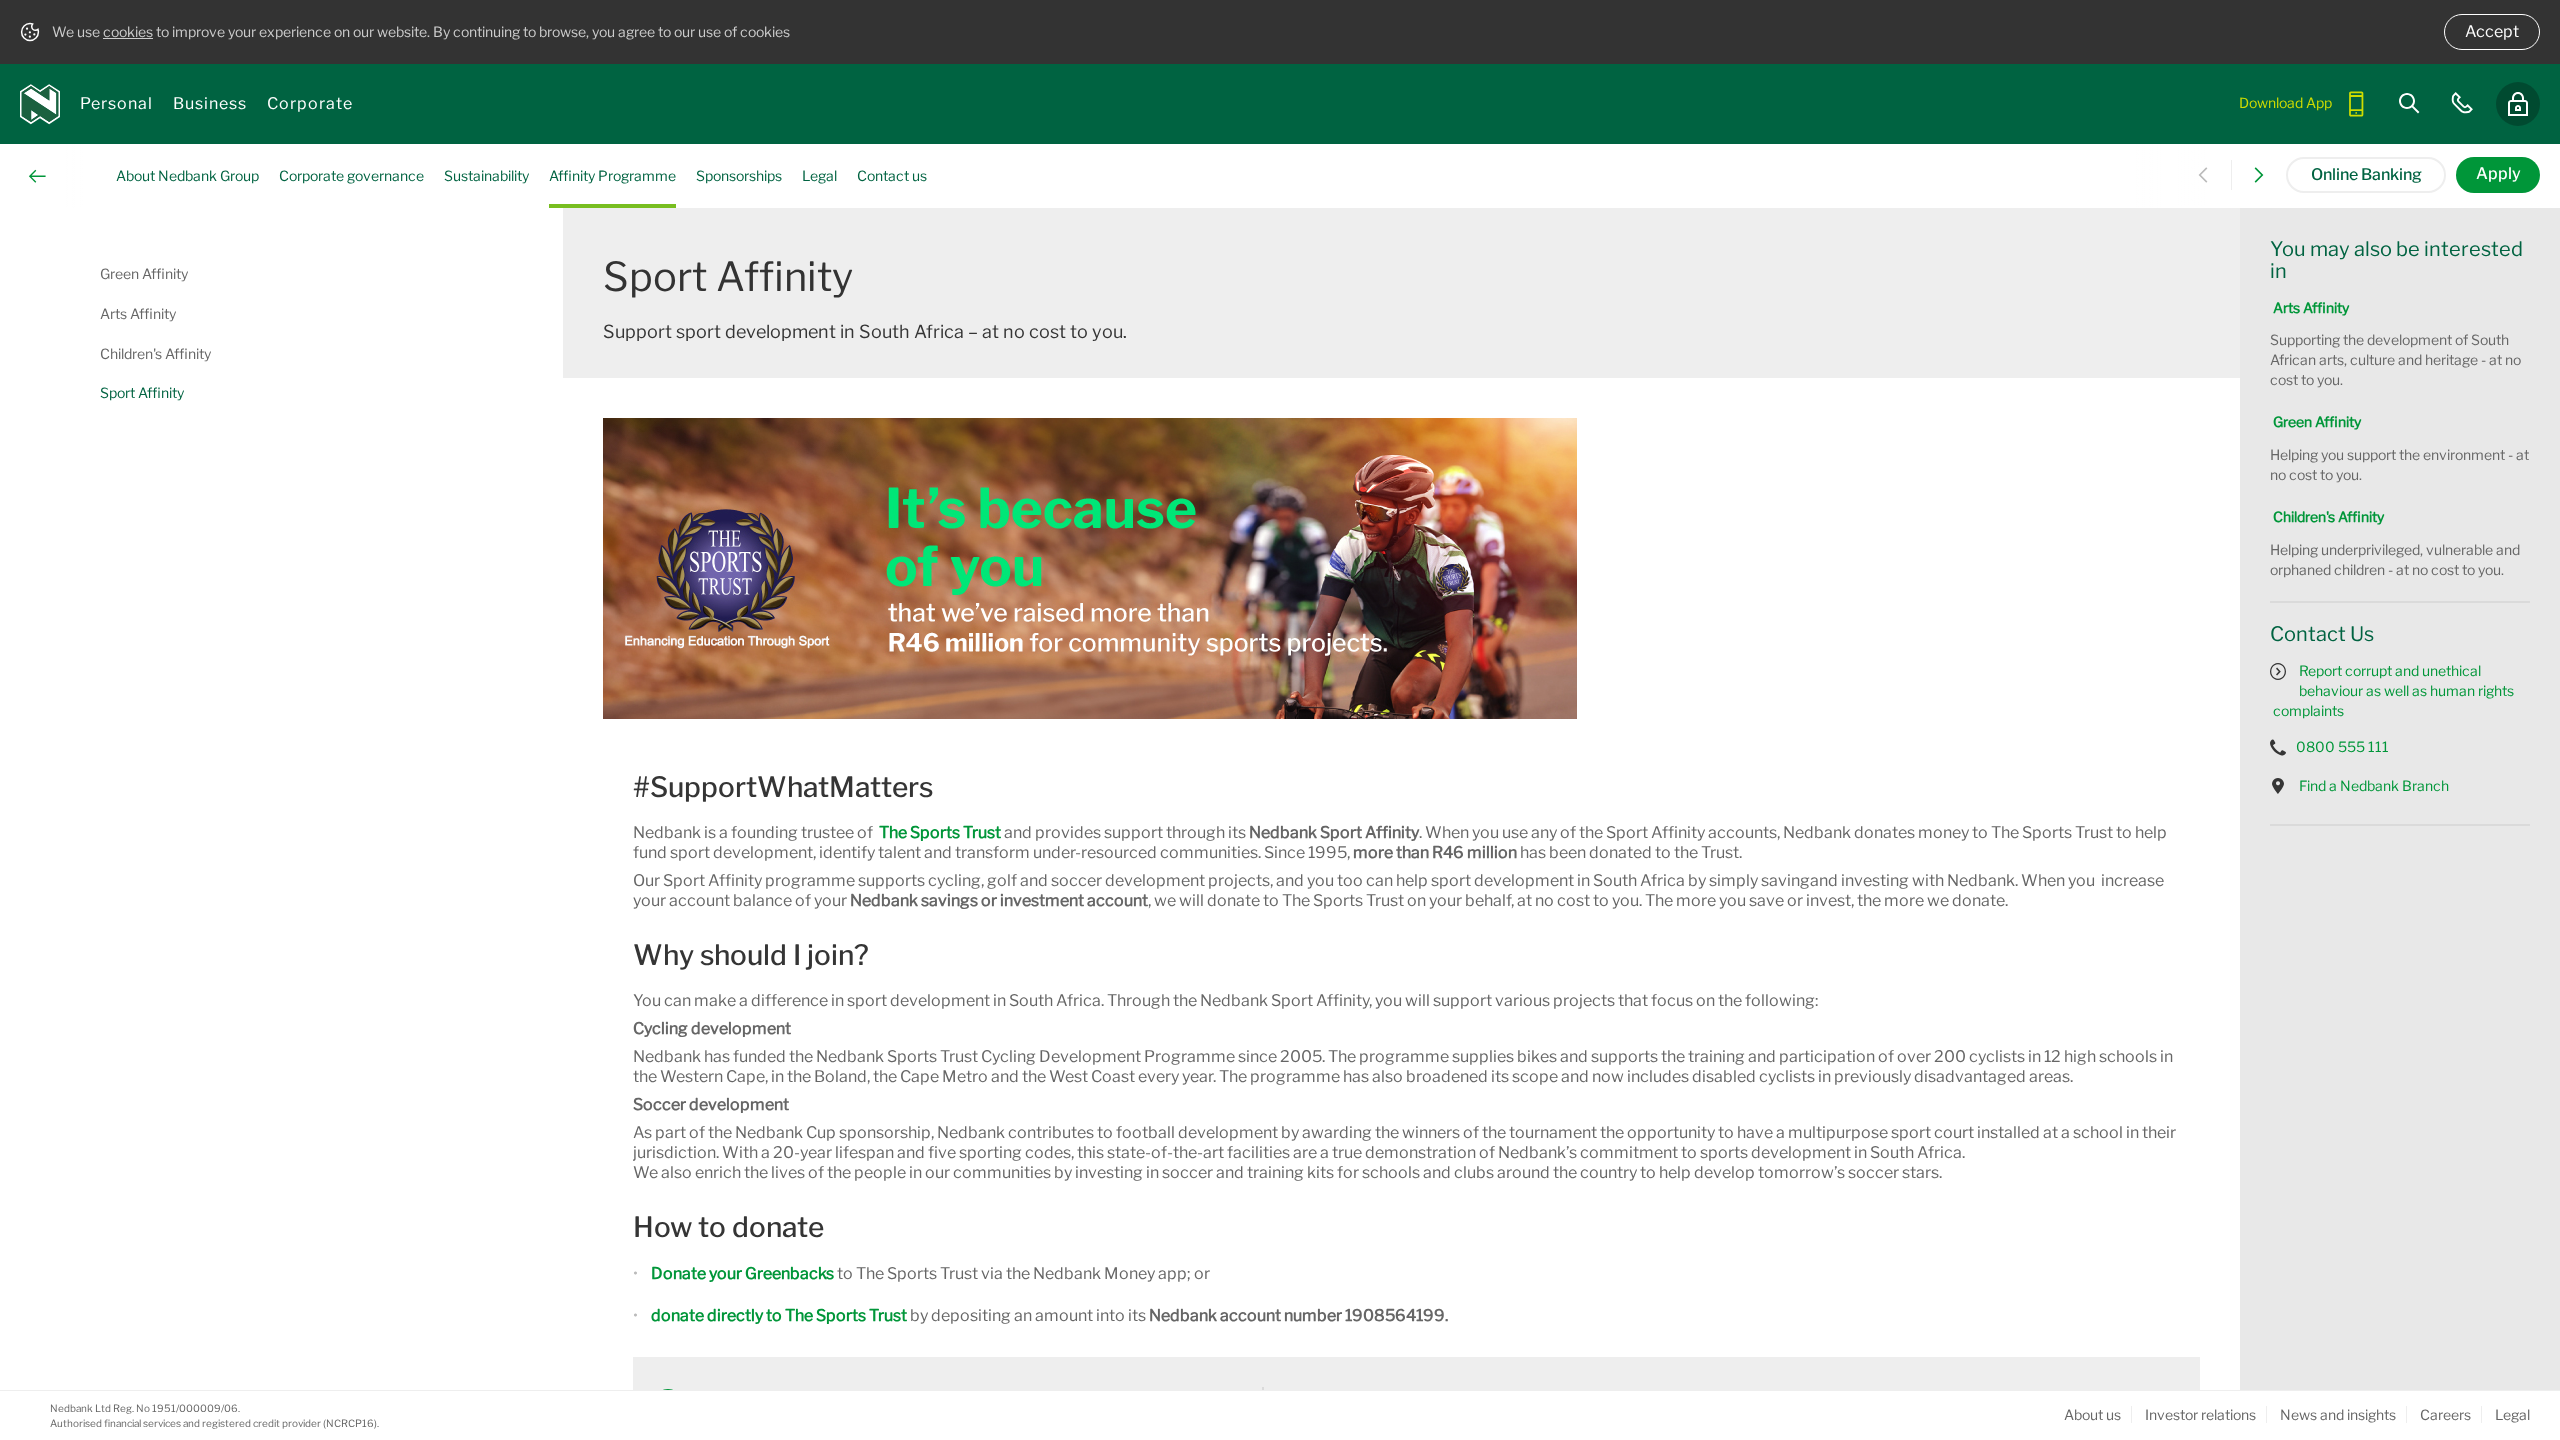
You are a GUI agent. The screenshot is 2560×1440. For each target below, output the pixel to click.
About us (2092, 1414)
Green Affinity (2317, 421)
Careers (2445, 1414)
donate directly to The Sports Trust (779, 1315)
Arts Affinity (2311, 307)
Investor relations (2200, 1414)
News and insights (2338, 1414)
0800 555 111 (2342, 746)
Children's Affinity (2328, 516)
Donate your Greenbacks (742, 1273)
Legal (2512, 1414)
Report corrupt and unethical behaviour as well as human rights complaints (2395, 690)
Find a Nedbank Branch (2375, 785)
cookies (128, 31)
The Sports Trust (940, 832)
